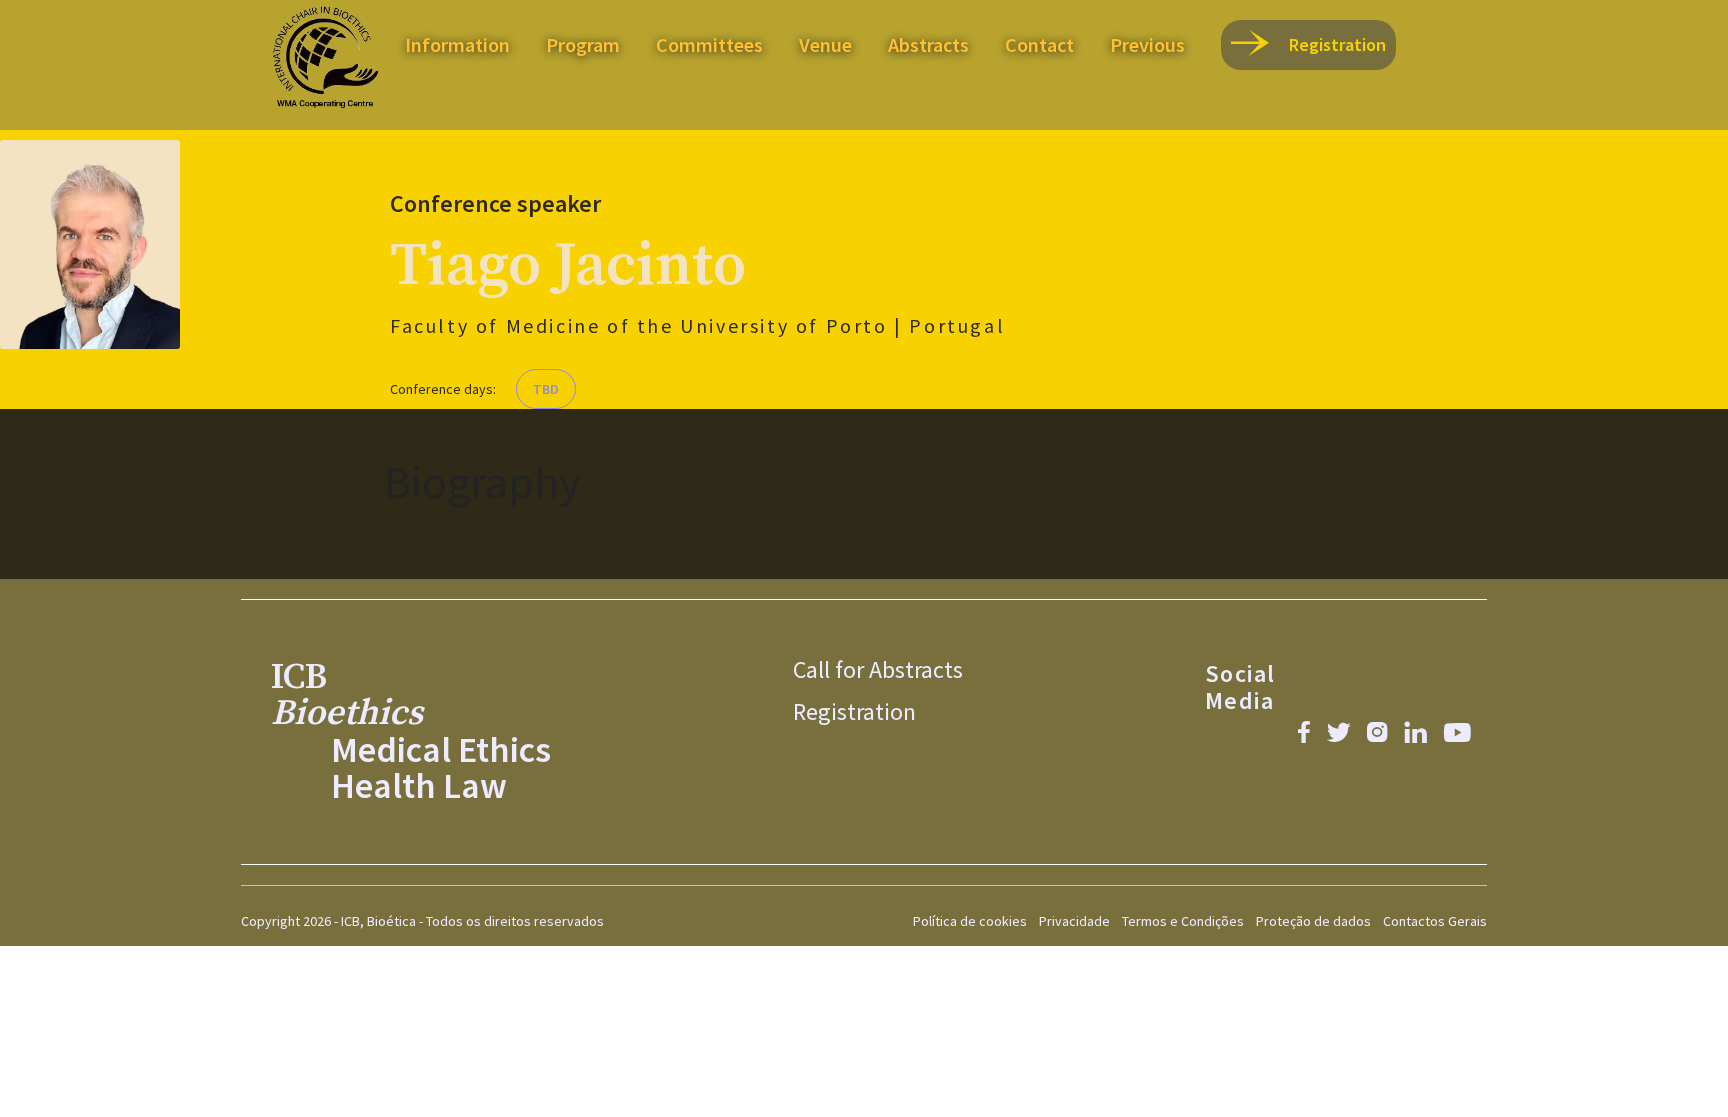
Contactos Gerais (1435, 921)
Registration (854, 711)
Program (583, 44)
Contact (1039, 44)
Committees (709, 44)
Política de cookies (970, 921)
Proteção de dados (1313, 921)
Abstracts (928, 44)
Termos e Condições (1183, 921)
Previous (1147, 44)
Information (457, 44)
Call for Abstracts (878, 669)
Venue (825, 44)
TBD (546, 389)
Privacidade (1074, 921)
